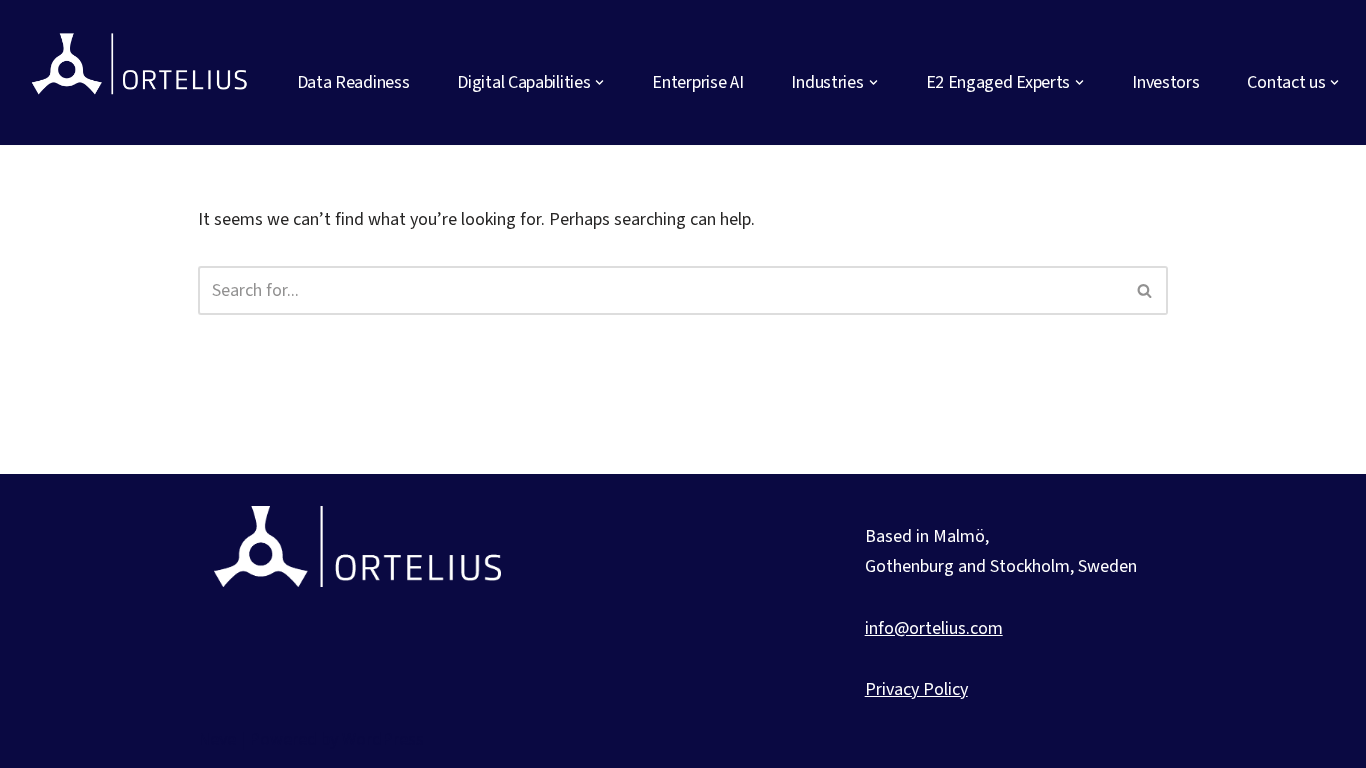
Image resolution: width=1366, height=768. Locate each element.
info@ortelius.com (934, 628)
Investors (1165, 82)
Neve (217, 739)
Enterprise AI (697, 82)
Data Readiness (353, 82)
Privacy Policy (916, 689)
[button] (599, 82)
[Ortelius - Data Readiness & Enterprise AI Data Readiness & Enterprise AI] (143, 71)
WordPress (383, 739)
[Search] (1145, 290)
